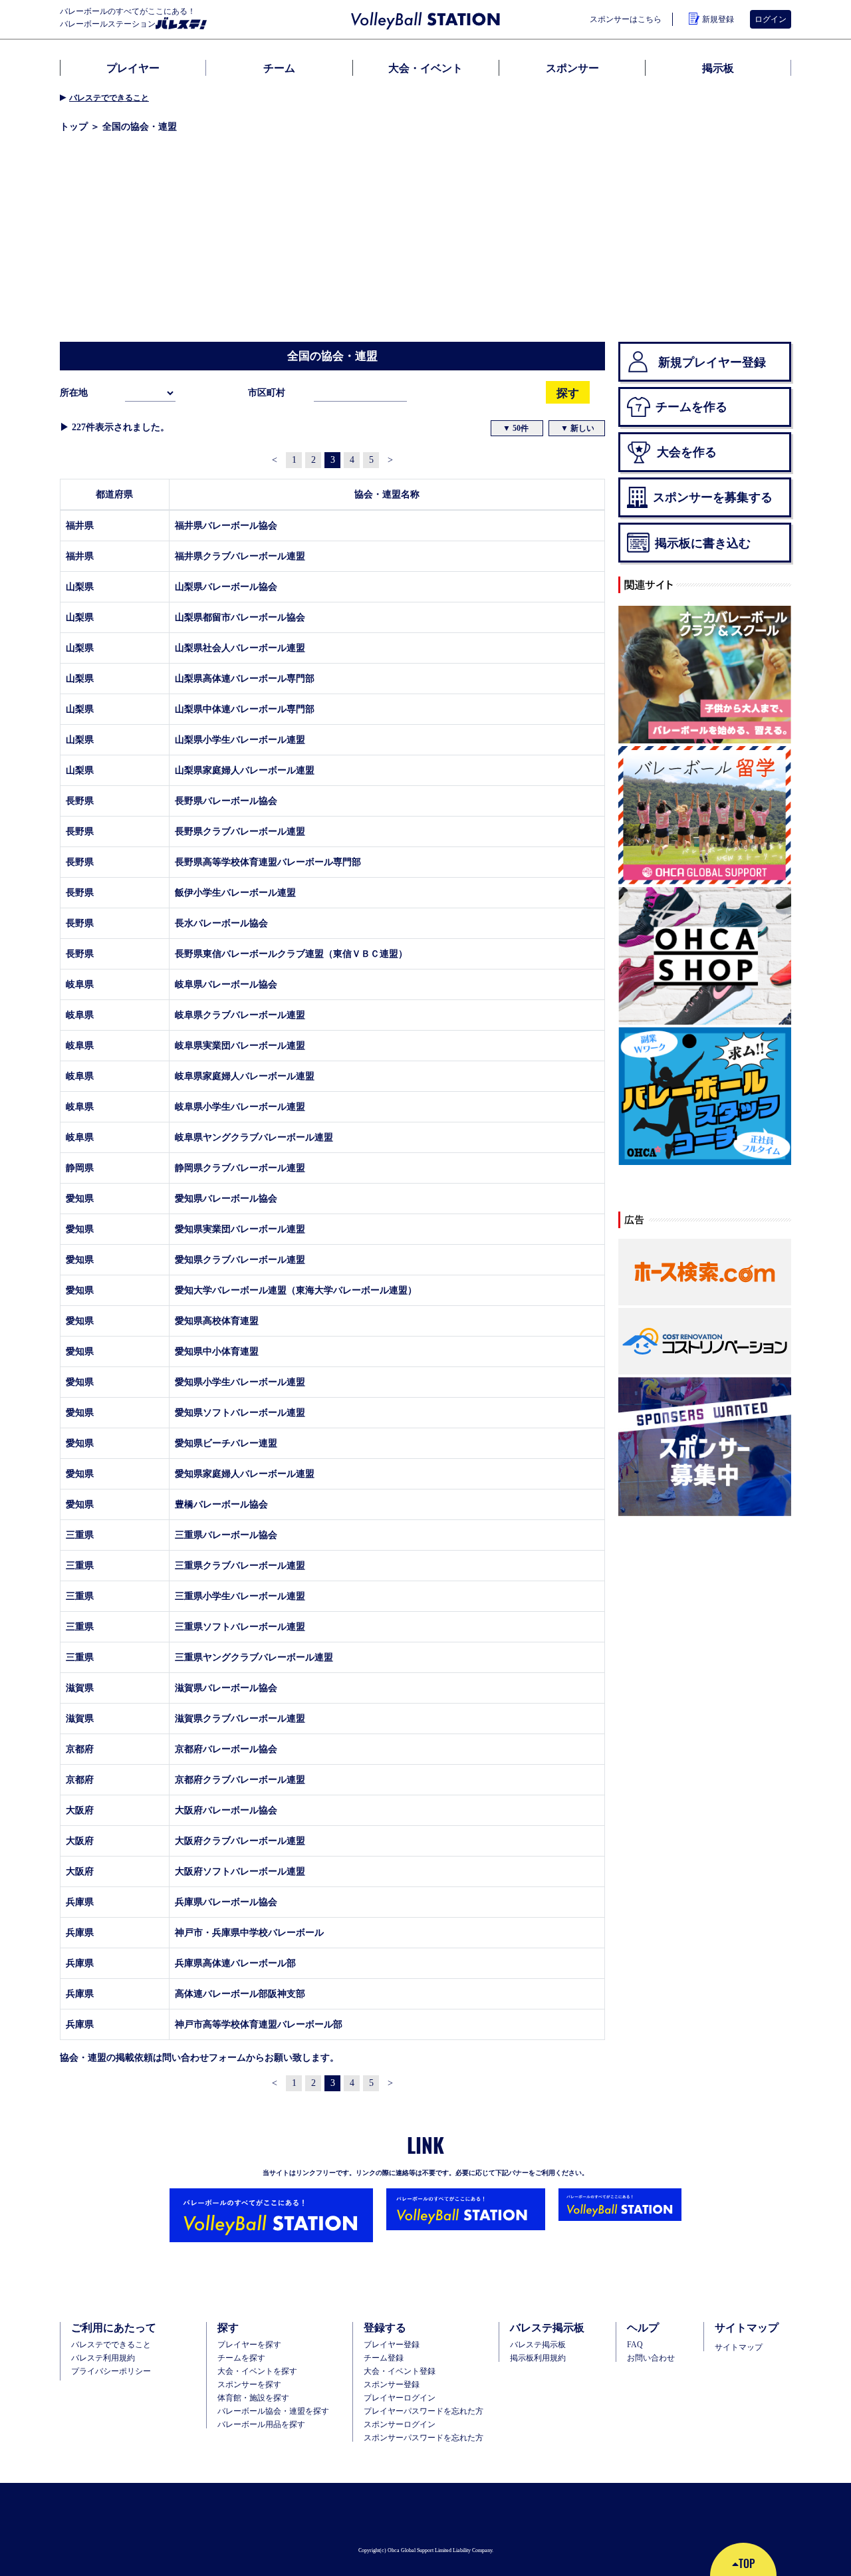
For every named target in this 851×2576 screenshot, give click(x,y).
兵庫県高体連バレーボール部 (235, 1963)
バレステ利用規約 (103, 2358)
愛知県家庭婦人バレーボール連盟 (245, 1474)
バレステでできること (109, 97)
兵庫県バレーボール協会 (226, 1902)
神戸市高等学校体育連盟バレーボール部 (259, 2024)
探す (568, 393)
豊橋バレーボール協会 (221, 1504)
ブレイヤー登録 (392, 2345)
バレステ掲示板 (538, 2345)
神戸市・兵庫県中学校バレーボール (249, 1932)
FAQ (635, 2345)
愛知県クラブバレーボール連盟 (240, 1259)
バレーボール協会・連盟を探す (273, 2411)
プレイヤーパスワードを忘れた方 (424, 2411)
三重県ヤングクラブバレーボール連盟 (254, 1657)
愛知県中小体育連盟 (217, 1351)
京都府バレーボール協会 (226, 1749)
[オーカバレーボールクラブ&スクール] (705, 676)
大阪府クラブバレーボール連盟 (240, 1841)
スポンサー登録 (392, 2384)
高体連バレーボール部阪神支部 (240, 1994)
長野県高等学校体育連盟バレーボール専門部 (268, 862)
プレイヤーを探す (249, 2345)
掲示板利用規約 (538, 2358)
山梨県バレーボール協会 (226, 586)
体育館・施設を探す (253, 2398)
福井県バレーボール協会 (226, 525)
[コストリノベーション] (705, 1342)
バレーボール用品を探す (261, 2424)
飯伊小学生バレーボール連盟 (235, 892)
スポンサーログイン (400, 2424)
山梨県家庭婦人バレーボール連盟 (245, 770)
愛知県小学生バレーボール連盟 (240, 1382)
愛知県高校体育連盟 (217, 1321)
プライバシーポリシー (111, 2371)
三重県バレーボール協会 (226, 1535)
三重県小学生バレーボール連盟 (240, 1596)
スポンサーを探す (249, 2384)
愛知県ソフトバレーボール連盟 (240, 1412)
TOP (747, 2563)
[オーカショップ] (705, 956)
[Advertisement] (425, 242)
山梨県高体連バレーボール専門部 (245, 678)
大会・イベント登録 (400, 2371)
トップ (74, 126)
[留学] (705, 816)
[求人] (705, 1097)
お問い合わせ (651, 2358)
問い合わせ (185, 2057)
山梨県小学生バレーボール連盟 (240, 739)
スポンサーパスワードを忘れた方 (424, 2438)
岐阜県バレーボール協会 (226, 984)
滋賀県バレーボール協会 (226, 1688)
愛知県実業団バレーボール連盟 (240, 1229)
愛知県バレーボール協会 (226, 1198)
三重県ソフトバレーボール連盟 (240, 1626)
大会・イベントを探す (257, 2371)
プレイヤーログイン (400, 2398)
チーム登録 (384, 2358)
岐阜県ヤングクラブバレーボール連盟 (254, 1137)
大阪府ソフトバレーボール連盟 (240, 1871)
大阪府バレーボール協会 (226, 1810)
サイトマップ (739, 2347)
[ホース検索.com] (705, 1273)
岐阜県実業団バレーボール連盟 (240, 1045)
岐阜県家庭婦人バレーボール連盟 (245, 1076)
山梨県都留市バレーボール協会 (240, 617)
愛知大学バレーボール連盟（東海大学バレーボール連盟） (296, 1290)
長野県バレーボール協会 (226, 801)
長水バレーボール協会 (221, 923)
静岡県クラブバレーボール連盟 (240, 1168)
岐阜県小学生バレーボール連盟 (240, 1106)
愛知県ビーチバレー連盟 (226, 1443)
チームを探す (241, 2358)
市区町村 (267, 392)
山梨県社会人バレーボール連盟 (240, 648)
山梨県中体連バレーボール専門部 (245, 709)
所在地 (74, 392)
